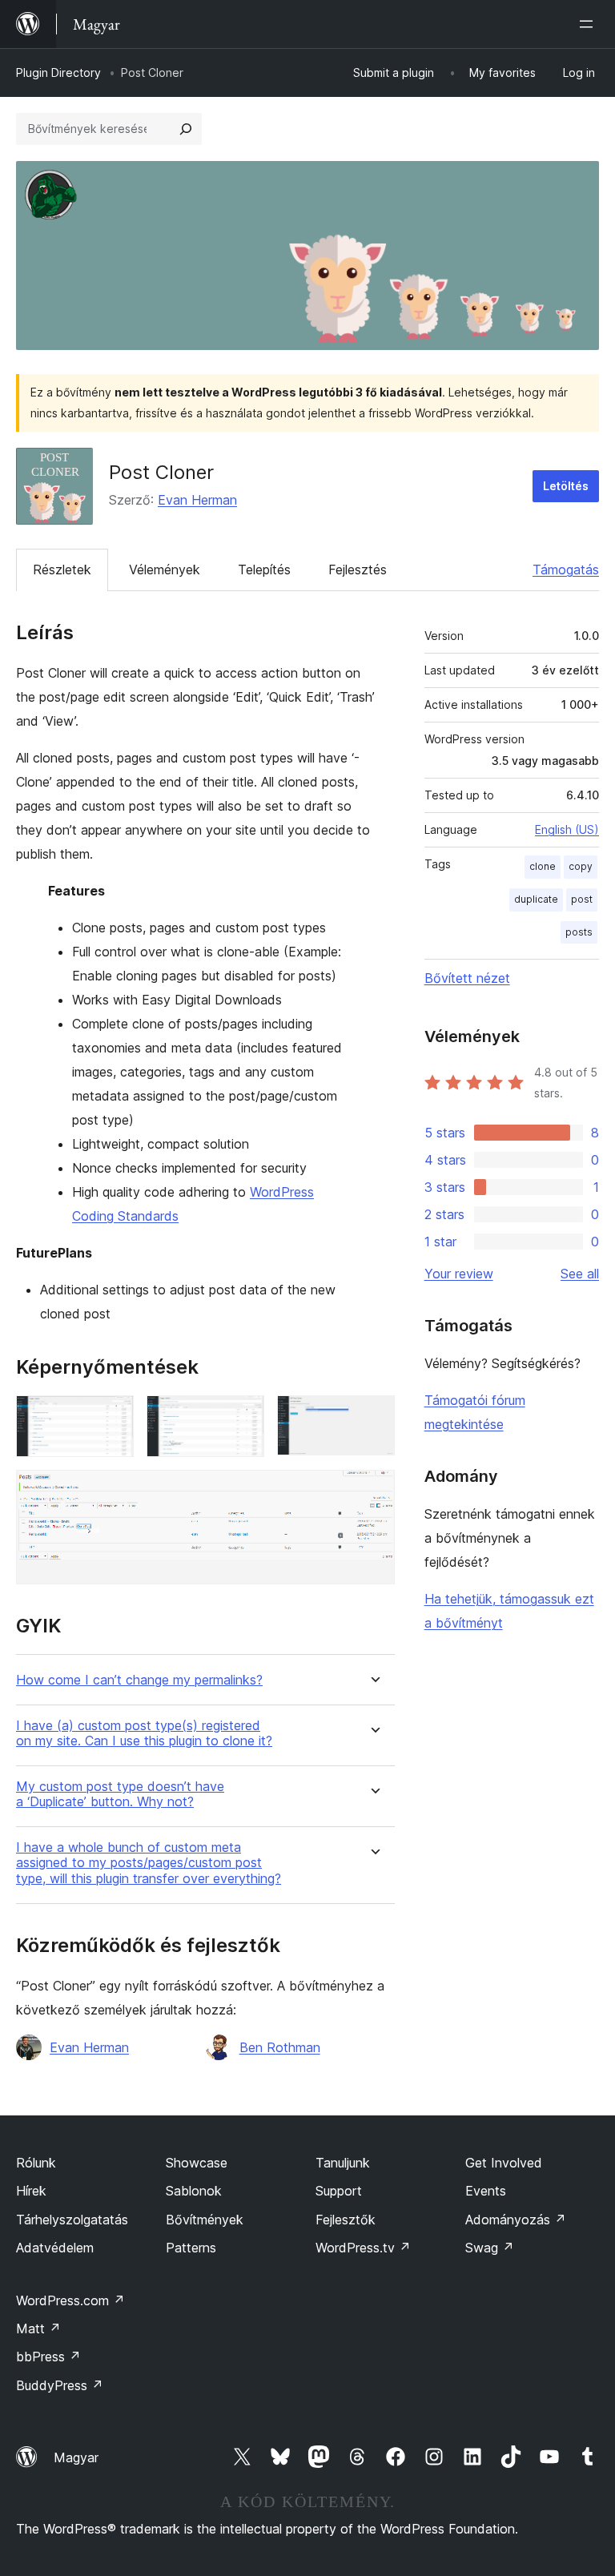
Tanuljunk (343, 2163)
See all (580, 1274)
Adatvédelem (55, 2248)
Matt (38, 2328)
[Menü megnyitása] (589, 24)
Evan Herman (197, 500)
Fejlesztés (358, 570)
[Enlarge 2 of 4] (243, 1417)
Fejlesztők (346, 2220)
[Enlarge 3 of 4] (373, 1417)
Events (486, 2191)
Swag (490, 2248)
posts (579, 932)
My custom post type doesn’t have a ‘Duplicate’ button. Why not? (120, 1794)
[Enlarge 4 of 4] (373, 1491)
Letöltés (566, 486)
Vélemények (165, 570)
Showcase (197, 2163)
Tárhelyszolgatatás (72, 2220)
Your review (459, 1274)
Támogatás (566, 570)
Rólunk (36, 2163)
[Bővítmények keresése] (186, 129)
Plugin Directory (58, 72)
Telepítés (264, 570)
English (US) (567, 829)
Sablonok (194, 2191)
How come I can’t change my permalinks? (139, 1680)
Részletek (62, 570)
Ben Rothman (280, 2047)
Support (339, 2191)
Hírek (31, 2191)
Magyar (76, 2457)
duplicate (536, 899)
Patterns (191, 2248)
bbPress (48, 2357)
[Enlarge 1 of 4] (112, 1417)
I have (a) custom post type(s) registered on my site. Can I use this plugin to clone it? (144, 1733)
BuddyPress (60, 2385)
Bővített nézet (467, 978)
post (582, 899)
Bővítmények (205, 2220)
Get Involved (504, 2163)
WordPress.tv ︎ (363, 2248)
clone (543, 866)
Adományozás (516, 2220)
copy (581, 866)
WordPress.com (70, 2300)
